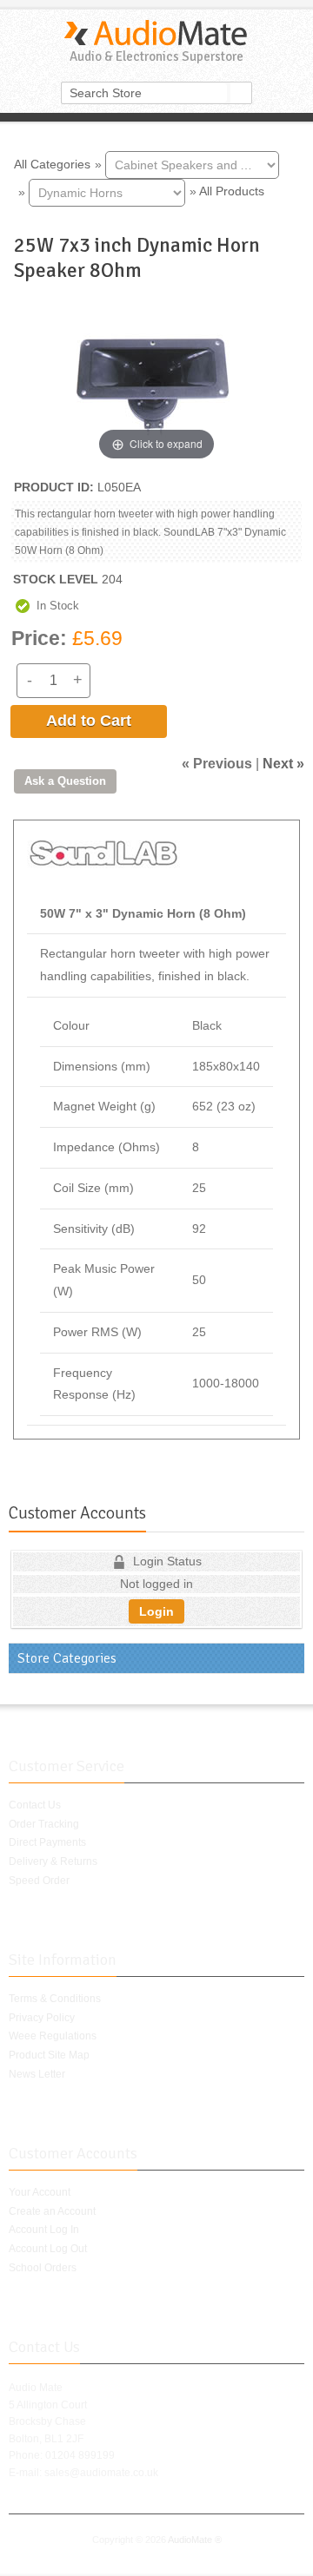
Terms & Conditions (55, 1999)
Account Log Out (48, 2249)
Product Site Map (49, 2055)
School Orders (43, 2268)
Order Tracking (44, 1824)
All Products (232, 191)
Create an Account (52, 2211)
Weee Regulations (53, 2036)
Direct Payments (47, 1842)
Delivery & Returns (53, 1861)
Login (156, 1611)
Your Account (40, 2192)
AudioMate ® (195, 2540)
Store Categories (67, 1658)
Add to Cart (89, 721)
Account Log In (44, 2230)
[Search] (241, 93)
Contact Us (35, 1805)
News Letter (37, 2074)
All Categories (52, 163)
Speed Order (39, 1881)
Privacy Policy (42, 2018)
